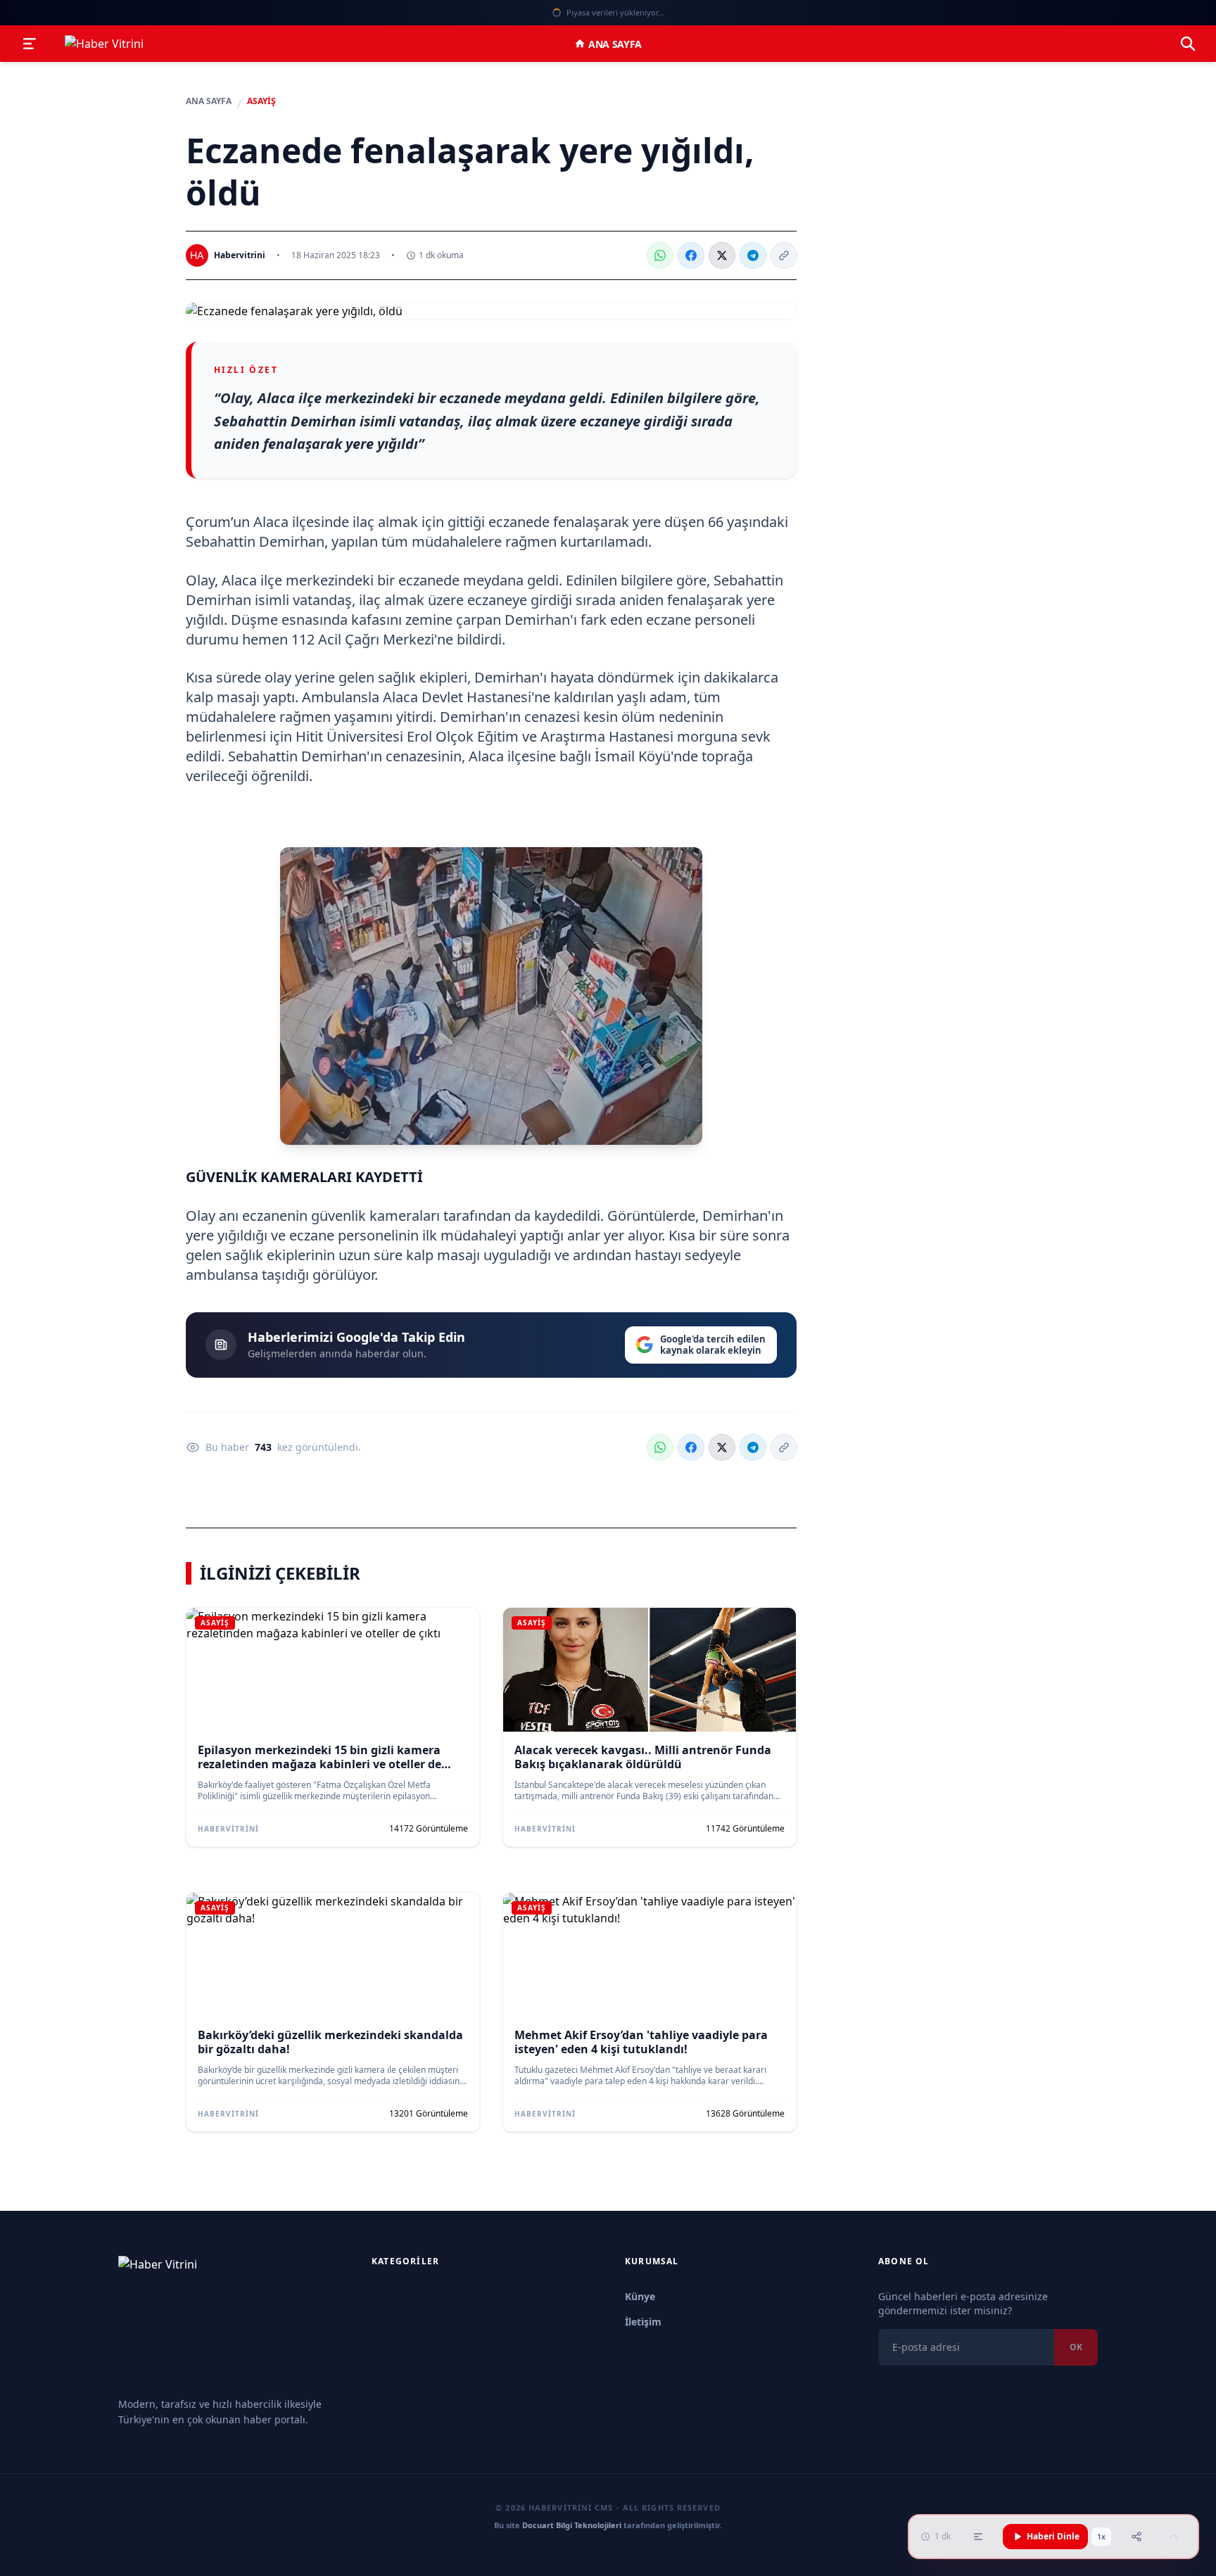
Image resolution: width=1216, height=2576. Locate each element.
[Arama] (1188, 44)
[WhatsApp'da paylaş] (660, 255)
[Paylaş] (1136, 2537)
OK (1076, 2347)
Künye (640, 2296)
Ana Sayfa (615, 44)
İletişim (643, 2322)
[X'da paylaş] (722, 255)
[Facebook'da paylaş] (691, 255)
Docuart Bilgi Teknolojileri (572, 2525)
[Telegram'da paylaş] (753, 255)
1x (1101, 2537)
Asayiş (261, 101)
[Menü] (30, 44)
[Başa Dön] (1174, 2537)
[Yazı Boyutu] (978, 2537)
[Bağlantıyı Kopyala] (784, 255)
